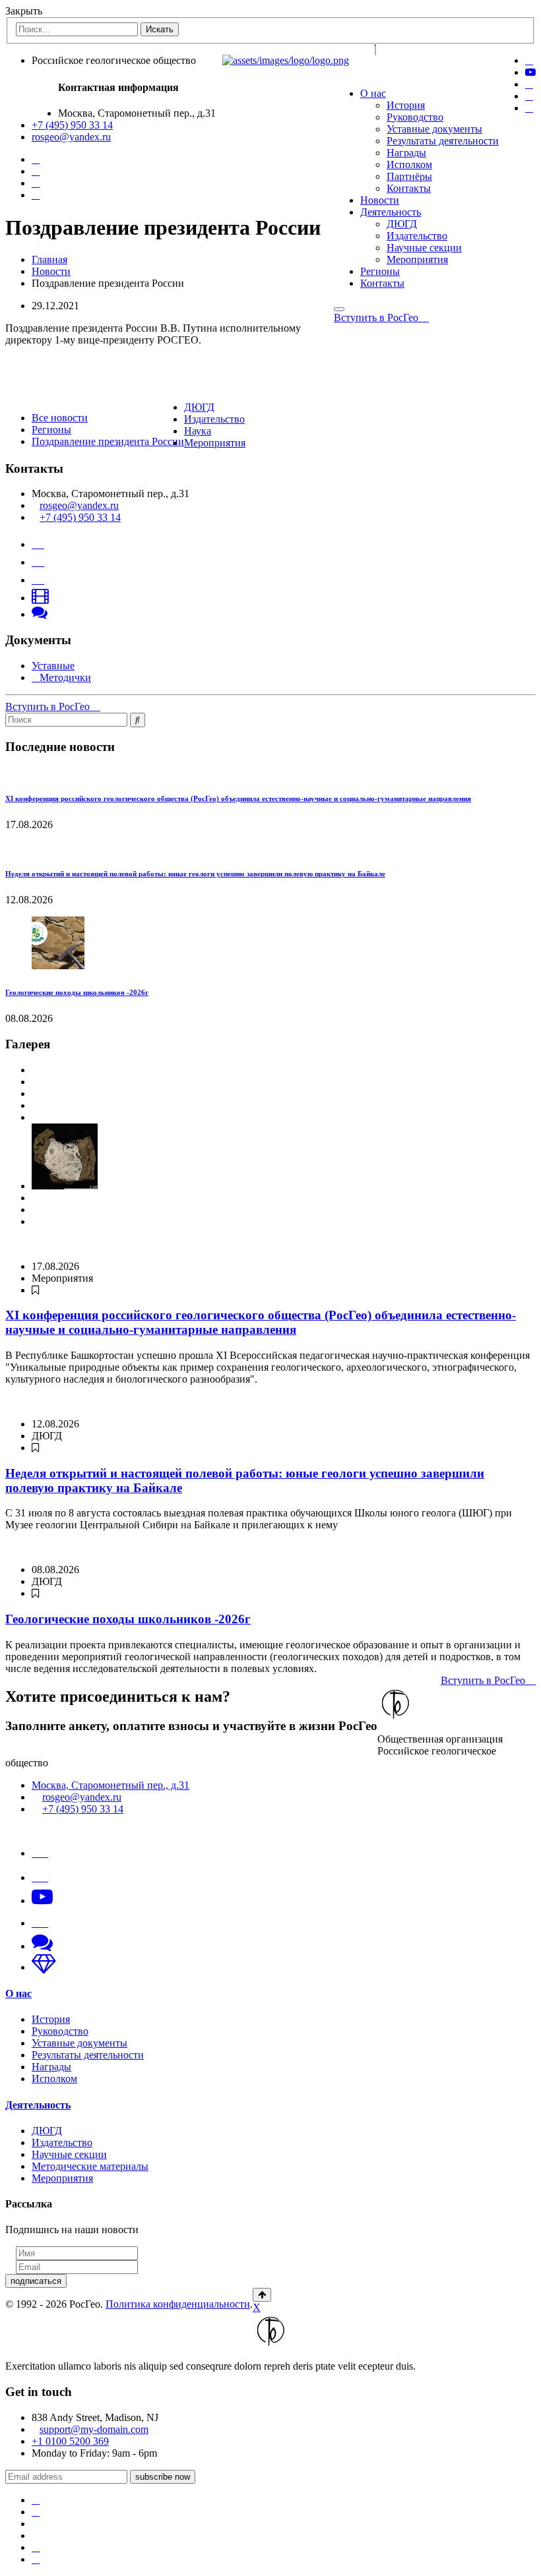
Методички (65, 677)
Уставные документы (434, 129)
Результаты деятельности (443, 141)
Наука (198, 431)
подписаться (36, 2281)
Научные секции (424, 248)
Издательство (417, 236)
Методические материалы (90, 2166)
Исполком (409, 165)
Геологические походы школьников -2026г (77, 992)
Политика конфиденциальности (178, 2304)
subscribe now (163, 2477)
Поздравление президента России (108, 441)
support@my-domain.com (94, 2429)
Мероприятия (417, 259)
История (406, 105)
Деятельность (391, 212)
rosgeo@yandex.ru (71, 137)
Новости (380, 200)
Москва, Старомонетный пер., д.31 (111, 1785)
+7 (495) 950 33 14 (72, 125)
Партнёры (409, 176)
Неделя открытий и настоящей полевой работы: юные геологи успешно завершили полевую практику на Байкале (195, 874)
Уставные (53, 666)
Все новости (60, 418)
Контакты (409, 188)
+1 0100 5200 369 (70, 2441)
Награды (406, 153)
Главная (49, 259)
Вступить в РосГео (377, 317)
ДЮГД (402, 224)
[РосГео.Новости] (529, 108)
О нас (373, 93)
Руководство (415, 117)
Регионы (380, 271)
